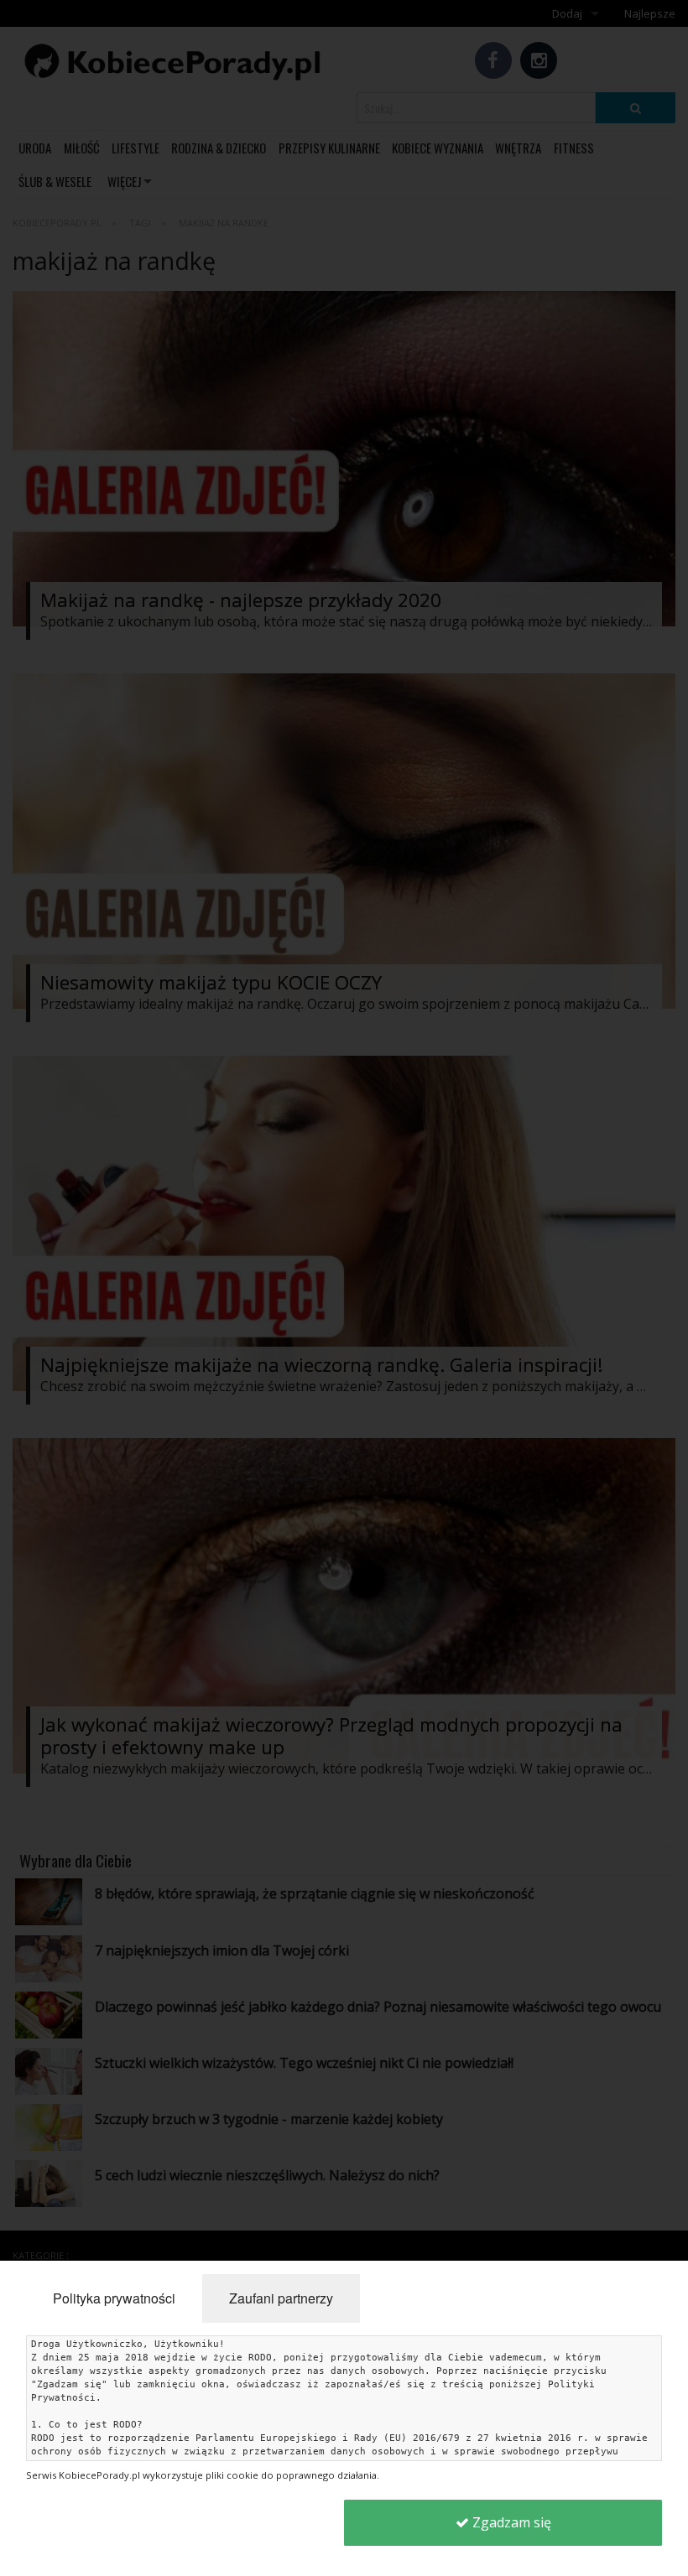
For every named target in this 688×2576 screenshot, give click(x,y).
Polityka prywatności (114, 2298)
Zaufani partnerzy (281, 2298)
